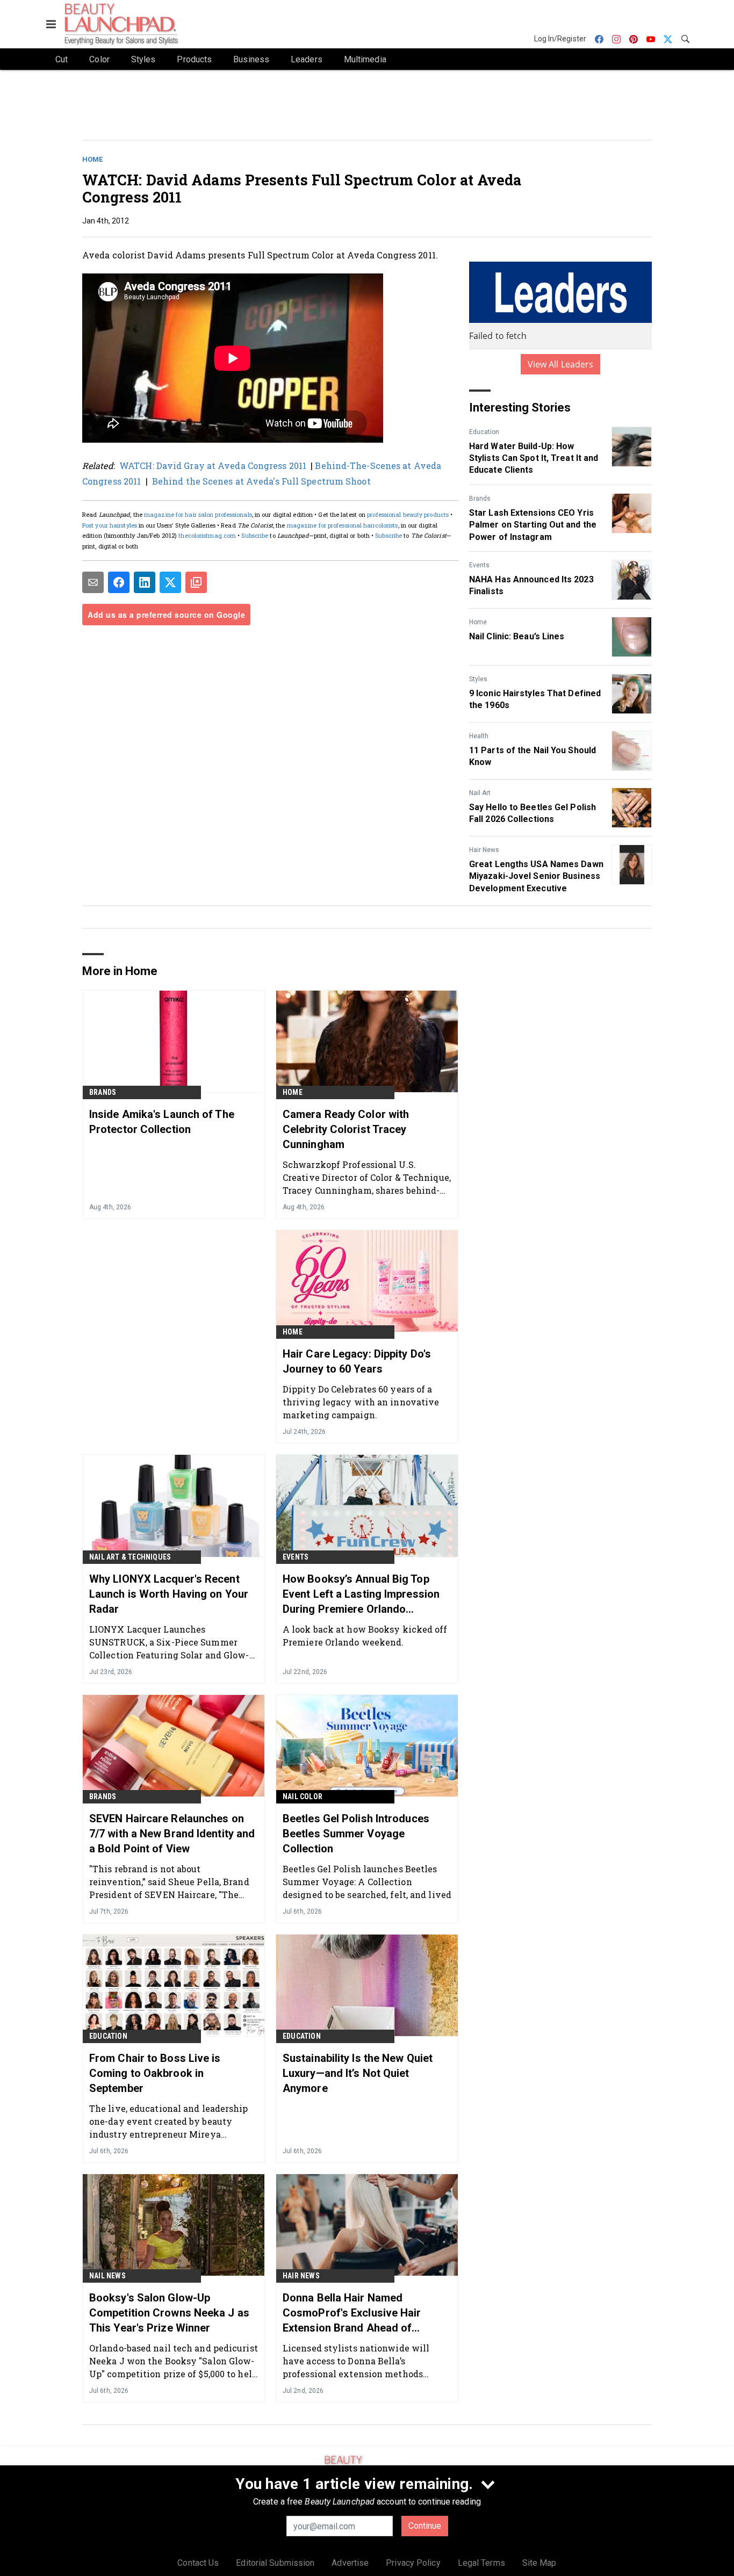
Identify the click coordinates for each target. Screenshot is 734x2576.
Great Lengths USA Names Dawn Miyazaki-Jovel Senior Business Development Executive (536, 876)
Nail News (107, 2276)
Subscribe (255, 535)
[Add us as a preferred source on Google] (196, 582)
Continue (425, 2526)
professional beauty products (408, 514)
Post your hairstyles (110, 525)
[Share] (119, 582)
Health (479, 736)
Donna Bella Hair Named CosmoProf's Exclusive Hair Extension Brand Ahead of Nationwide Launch (352, 2313)
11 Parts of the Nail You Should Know (532, 756)
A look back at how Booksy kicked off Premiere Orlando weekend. (365, 1636)
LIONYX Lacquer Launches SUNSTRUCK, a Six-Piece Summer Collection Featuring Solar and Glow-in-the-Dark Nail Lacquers (169, 1642)
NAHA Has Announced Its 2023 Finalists (531, 585)
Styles (478, 679)
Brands (480, 499)
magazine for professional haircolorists (343, 525)
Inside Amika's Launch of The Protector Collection (162, 1122)
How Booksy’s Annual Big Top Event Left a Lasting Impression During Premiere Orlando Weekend (361, 1594)
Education (484, 432)
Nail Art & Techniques (130, 1557)
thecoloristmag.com (207, 535)
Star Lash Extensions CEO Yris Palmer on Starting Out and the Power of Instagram (533, 525)
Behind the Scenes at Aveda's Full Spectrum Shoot (262, 481)
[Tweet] (170, 582)
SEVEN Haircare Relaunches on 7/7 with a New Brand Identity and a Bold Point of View (172, 1834)
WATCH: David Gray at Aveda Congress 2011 (213, 466)
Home (92, 159)
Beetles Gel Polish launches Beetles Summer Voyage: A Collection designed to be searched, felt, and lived (367, 1882)
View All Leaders (561, 364)
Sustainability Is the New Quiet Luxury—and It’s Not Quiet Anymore (358, 2073)
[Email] (93, 582)
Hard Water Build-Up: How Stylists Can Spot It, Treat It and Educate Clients (534, 458)
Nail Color (303, 1796)
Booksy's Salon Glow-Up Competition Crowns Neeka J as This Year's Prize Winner (169, 2313)
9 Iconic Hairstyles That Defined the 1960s (535, 699)
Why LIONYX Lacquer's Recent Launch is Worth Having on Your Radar (169, 1594)
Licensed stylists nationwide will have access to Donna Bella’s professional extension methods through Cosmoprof (356, 2361)
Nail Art (480, 793)
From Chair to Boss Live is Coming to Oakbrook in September (155, 2073)
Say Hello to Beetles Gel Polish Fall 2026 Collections (532, 813)
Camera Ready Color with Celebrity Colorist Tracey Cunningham (346, 1129)
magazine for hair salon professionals (198, 514)
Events (479, 565)
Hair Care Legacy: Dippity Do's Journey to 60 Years (357, 1361)
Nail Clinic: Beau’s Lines (517, 636)
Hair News (484, 850)
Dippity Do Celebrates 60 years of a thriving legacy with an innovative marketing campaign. (361, 1402)
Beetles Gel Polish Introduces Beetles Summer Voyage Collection (356, 1834)
